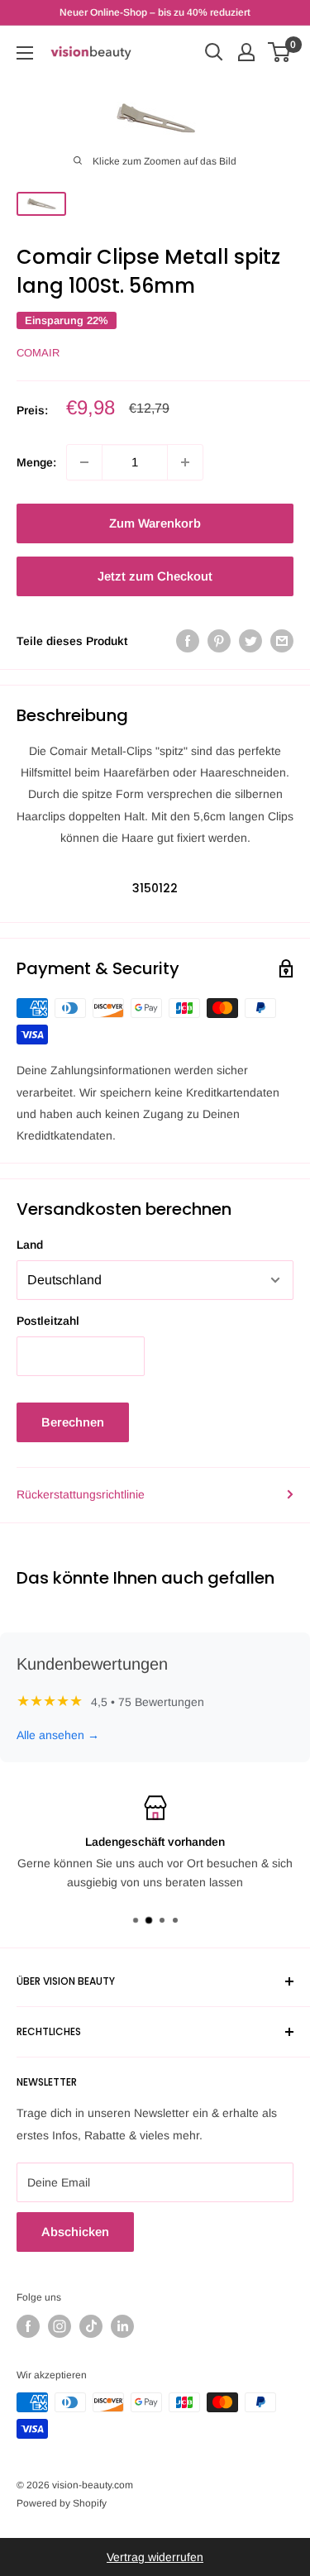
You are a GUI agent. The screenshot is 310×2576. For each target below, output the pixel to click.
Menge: (36, 462)
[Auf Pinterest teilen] (219, 641)
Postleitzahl (48, 1321)
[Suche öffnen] (214, 52)
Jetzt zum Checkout (155, 576)
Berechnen (73, 1422)
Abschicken (75, 2232)
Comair (38, 353)
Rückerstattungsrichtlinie (81, 1494)
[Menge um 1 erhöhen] (185, 462)
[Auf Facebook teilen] (188, 641)
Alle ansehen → (58, 1735)
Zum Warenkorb (155, 523)
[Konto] (246, 52)
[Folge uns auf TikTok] (91, 2326)
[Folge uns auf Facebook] (28, 2326)
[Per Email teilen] (282, 641)
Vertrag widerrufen (155, 2557)
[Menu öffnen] (25, 53)
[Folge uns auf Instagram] (60, 2326)
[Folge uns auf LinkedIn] (122, 2326)
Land (30, 1245)
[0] (280, 52)
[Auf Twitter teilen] (250, 641)
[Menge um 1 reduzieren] (84, 462)
